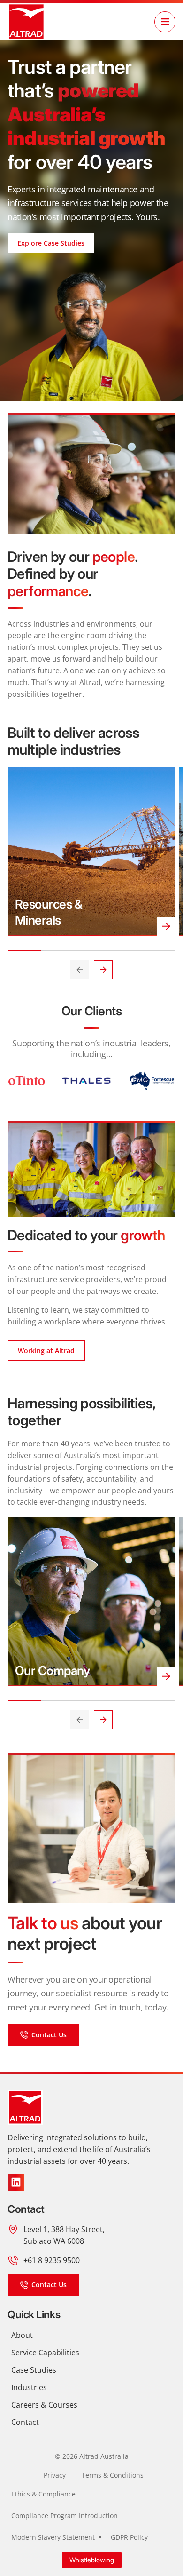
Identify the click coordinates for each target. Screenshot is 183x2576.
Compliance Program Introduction (65, 2516)
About (22, 2335)
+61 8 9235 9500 (52, 2260)
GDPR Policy (129, 2537)
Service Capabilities (45, 2352)
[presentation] (80, 970)
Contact (25, 2422)
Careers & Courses (44, 2405)
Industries (29, 2387)
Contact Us (49, 2035)
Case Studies (34, 2370)
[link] (26, 22)
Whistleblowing (92, 2560)
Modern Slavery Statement (53, 2537)
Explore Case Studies (51, 243)
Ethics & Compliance (43, 2494)
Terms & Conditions (113, 2475)
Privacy (55, 2475)
